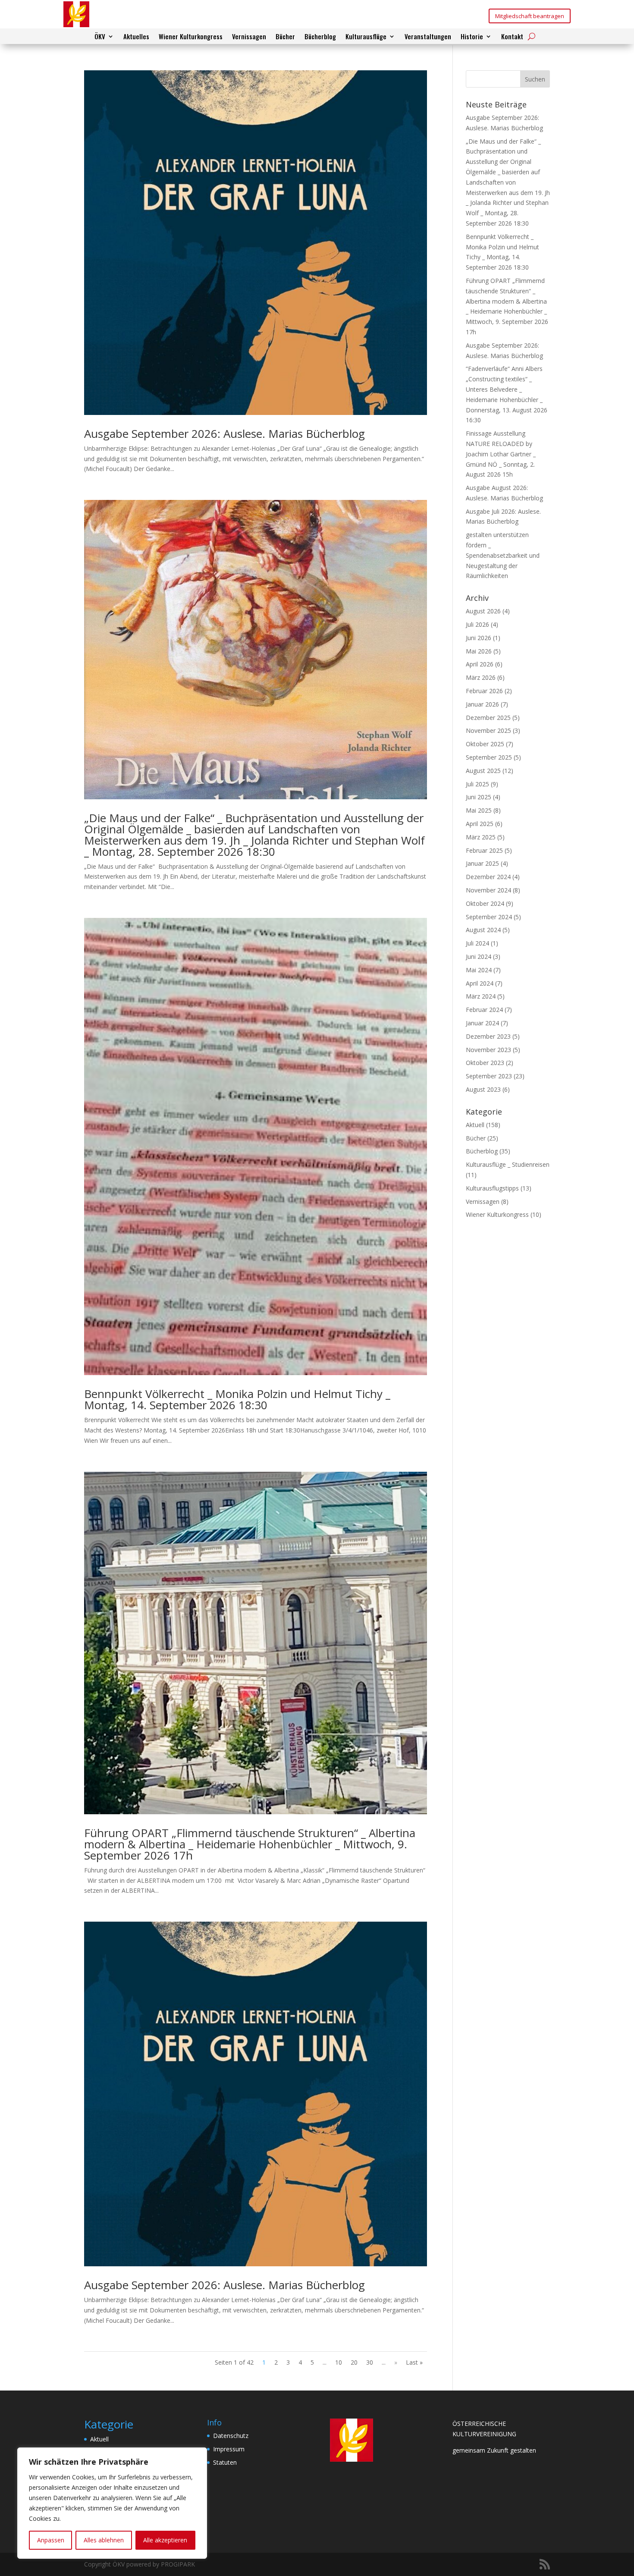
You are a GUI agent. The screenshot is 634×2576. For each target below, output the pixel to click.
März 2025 (481, 837)
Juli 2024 (477, 943)
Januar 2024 (482, 1023)
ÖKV (100, 37)
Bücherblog (320, 37)
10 (339, 2362)
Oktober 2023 (485, 1063)
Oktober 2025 (485, 744)
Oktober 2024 (485, 903)
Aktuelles (136, 37)
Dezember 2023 (488, 1036)
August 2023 (483, 1089)
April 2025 (480, 824)
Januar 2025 (482, 863)
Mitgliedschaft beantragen (530, 16)
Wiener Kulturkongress (191, 37)
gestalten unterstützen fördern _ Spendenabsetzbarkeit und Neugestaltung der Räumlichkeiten (503, 555)
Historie (472, 37)
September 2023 (489, 1076)
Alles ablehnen (104, 2540)
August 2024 (483, 930)
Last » (414, 2362)
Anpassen (51, 2540)
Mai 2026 (479, 651)
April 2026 (480, 664)
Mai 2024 (479, 970)
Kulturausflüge (366, 37)
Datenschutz (231, 2436)
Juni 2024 (479, 957)
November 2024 (488, 890)
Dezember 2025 (488, 718)
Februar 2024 (484, 1010)
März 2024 (481, 996)
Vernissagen (249, 37)
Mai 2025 (479, 810)
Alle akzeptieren (165, 2540)
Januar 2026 (482, 704)
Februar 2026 (484, 691)
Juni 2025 (479, 797)
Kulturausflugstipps (492, 1188)
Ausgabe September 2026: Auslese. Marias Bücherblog (224, 434)
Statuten (225, 2462)
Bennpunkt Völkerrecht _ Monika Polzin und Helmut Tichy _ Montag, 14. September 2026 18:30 (237, 1399)
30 (370, 2362)
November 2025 (488, 730)
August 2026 (483, 611)
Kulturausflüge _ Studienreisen (508, 1164)
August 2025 (483, 771)
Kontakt (512, 37)
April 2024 (480, 983)
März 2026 (481, 677)
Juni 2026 (479, 638)
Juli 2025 (477, 784)
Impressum (229, 2449)
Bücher (285, 37)
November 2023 (488, 1050)
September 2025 (489, 757)
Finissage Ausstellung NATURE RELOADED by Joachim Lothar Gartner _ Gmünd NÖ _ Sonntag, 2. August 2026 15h (501, 454)
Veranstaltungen (428, 37)
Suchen (535, 79)
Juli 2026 (477, 624)
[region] (112, 2503)
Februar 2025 (484, 850)
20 (354, 2362)
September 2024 (489, 917)
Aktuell (475, 1125)
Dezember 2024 (488, 877)
